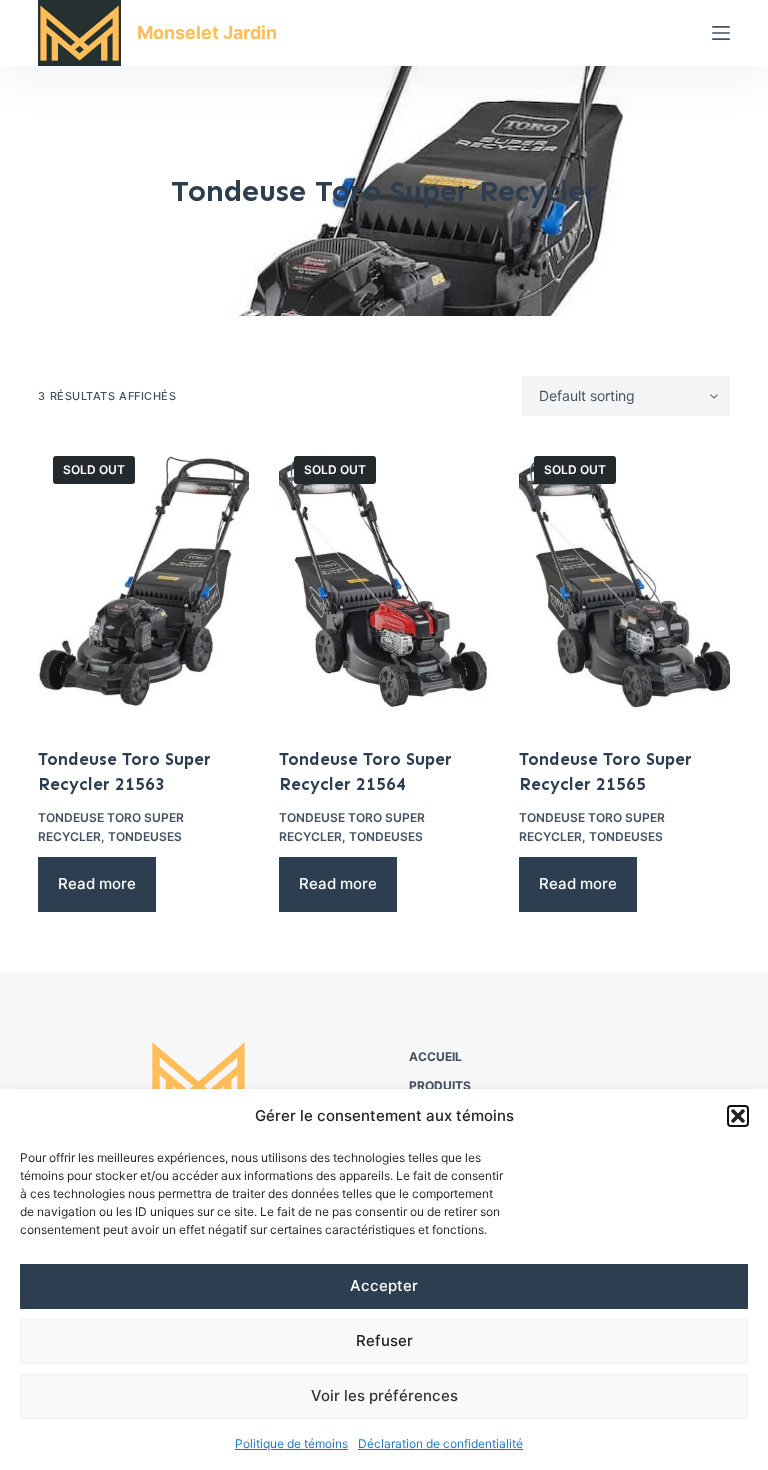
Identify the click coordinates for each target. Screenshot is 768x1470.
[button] (738, 1116)
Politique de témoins (291, 1443)
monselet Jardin (207, 32)
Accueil (435, 1056)
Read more (97, 883)
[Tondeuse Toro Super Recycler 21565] (624, 581)
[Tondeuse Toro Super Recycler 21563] (143, 581)
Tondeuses (145, 836)
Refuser (384, 1340)
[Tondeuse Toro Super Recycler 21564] (384, 581)
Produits (440, 1085)
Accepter (384, 1285)
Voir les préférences (384, 1395)
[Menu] (721, 33)
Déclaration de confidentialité (440, 1443)
